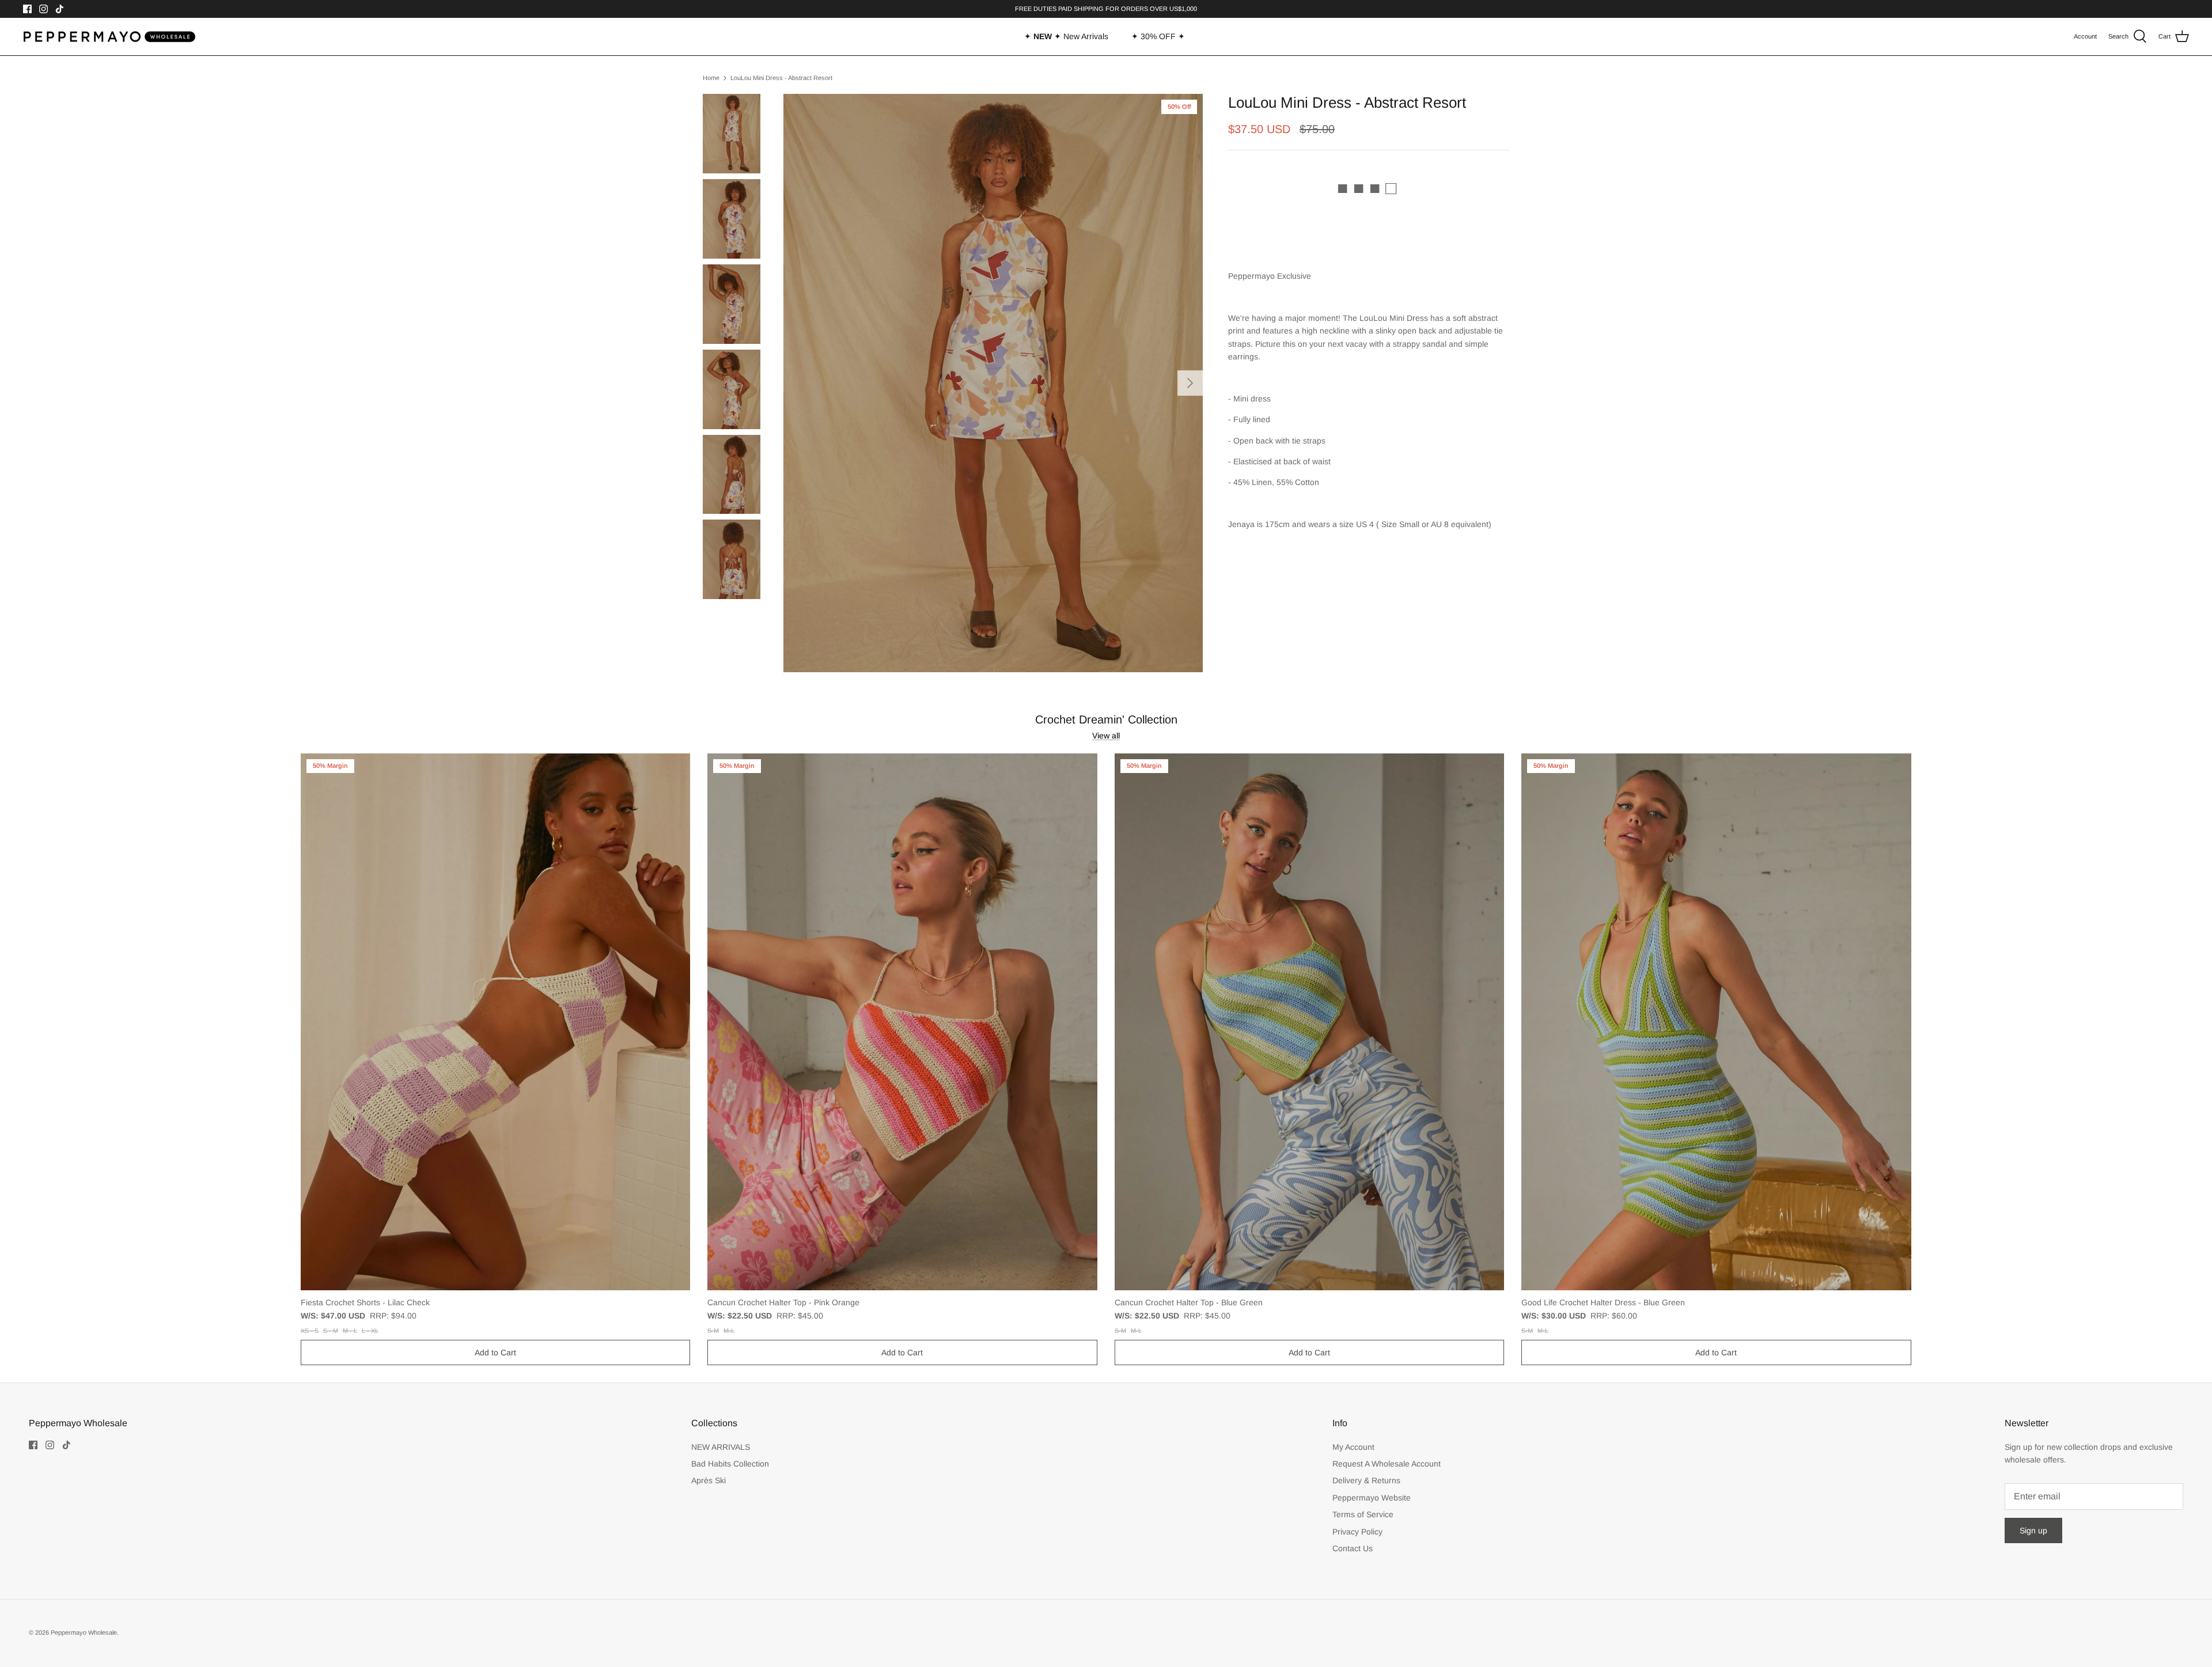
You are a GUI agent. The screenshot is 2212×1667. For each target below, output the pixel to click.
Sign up (2033, 1530)
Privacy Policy (1357, 1532)
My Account (1353, 1447)
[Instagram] (43, 9)
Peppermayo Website (1372, 1498)
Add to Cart (495, 1352)
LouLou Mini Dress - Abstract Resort (781, 78)
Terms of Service (1363, 1514)
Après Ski (709, 1480)
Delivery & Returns (1366, 1480)
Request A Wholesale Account (1387, 1464)
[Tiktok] (60, 9)
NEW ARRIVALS (721, 1447)
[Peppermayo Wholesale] (109, 37)
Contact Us (1353, 1548)
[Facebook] (27, 9)
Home (711, 78)
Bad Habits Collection (730, 1464)
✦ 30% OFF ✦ (1158, 36)
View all (1106, 736)
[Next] (1190, 383)
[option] (993, 383)
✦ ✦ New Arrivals (1066, 36)
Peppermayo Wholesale (84, 1632)
